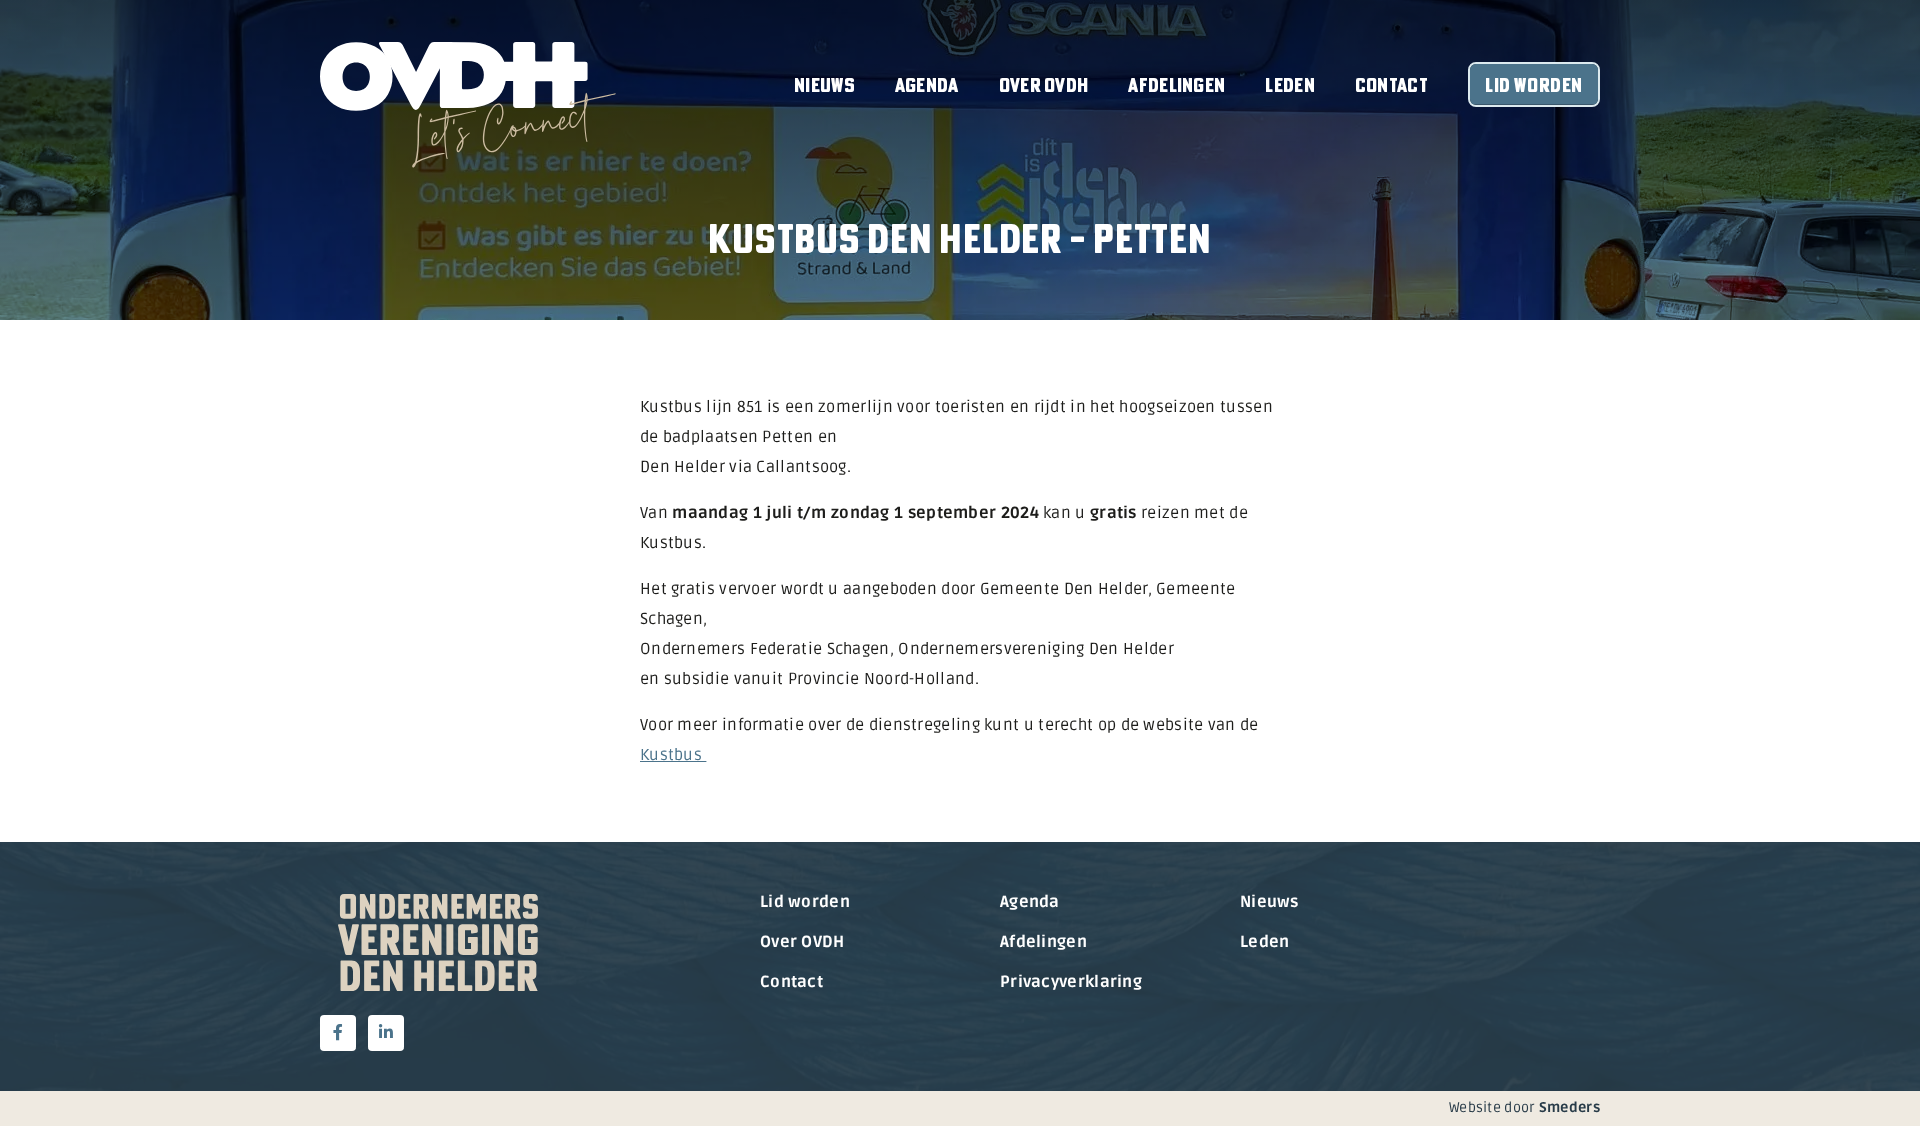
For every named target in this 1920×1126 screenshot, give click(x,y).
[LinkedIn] (386, 1033)
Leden (1290, 84)
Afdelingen (1176, 84)
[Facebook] (338, 1033)
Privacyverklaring (1071, 982)
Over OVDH (1044, 84)
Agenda (927, 84)
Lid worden (1534, 84)
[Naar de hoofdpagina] (468, 105)
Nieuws (824, 84)
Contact (1391, 84)
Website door (1524, 1107)
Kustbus (673, 755)
